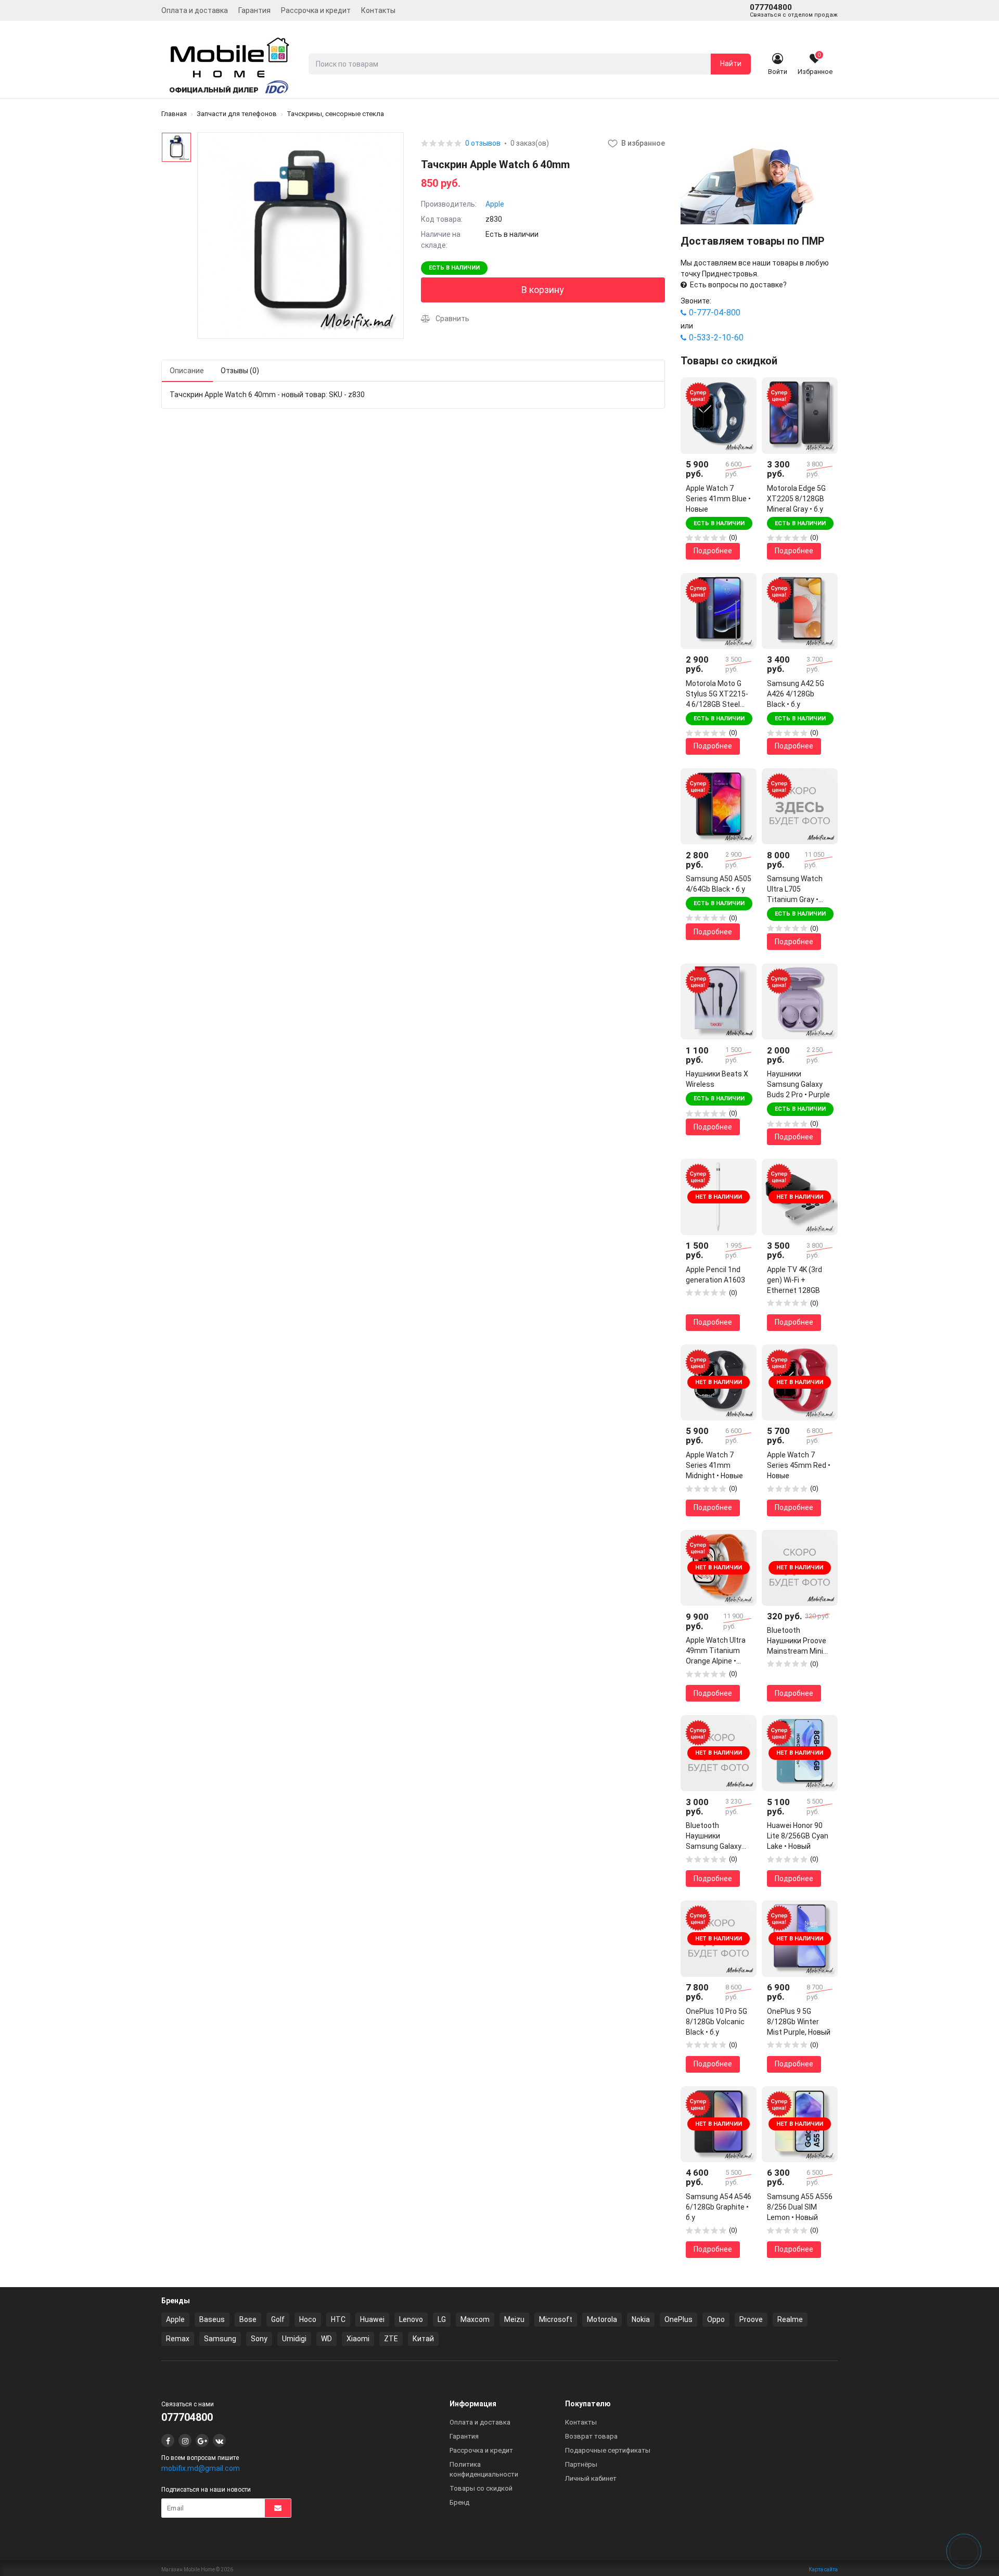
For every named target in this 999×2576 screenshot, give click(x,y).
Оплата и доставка (195, 10)
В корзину (543, 290)
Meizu (514, 2319)
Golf (278, 2319)
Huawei (372, 2319)
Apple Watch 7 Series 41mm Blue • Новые (718, 499)
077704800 (794, 10)
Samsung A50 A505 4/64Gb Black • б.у (719, 884)
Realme (790, 2319)
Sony (259, 2339)
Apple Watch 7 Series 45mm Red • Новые (799, 1465)
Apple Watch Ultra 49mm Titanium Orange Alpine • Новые (716, 1651)
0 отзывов (483, 143)
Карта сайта (823, 2569)
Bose (248, 2319)
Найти (731, 64)
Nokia (641, 2319)
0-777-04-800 (715, 313)
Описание (187, 371)
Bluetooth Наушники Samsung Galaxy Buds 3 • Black (714, 1836)
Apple (495, 204)
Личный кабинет (591, 2478)
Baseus (212, 2319)
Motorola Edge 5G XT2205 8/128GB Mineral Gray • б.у (796, 499)
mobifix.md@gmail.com (201, 2468)
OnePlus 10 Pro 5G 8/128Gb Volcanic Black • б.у (716, 2022)
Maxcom (475, 2319)
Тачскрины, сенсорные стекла (335, 114)
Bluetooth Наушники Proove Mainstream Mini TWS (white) (797, 1641)
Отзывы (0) (240, 371)
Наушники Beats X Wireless (717, 1079)
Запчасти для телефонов (237, 114)
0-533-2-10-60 (716, 338)
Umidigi (294, 2339)
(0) (733, 537)
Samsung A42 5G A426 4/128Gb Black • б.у (796, 694)
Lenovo (411, 2319)
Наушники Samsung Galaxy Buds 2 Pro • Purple (798, 1084)
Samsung (220, 2339)
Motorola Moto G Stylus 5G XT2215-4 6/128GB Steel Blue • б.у (717, 694)
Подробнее (713, 551)
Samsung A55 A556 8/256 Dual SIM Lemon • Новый (800, 2207)
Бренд (459, 2502)
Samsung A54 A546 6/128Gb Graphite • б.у (719, 2207)
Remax (178, 2339)
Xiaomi (358, 2339)
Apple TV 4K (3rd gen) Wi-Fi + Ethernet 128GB (795, 1280)
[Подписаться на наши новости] (278, 2508)
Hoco (308, 2319)
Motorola (602, 2319)
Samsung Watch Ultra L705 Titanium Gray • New (795, 890)
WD (326, 2339)
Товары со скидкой (481, 2488)
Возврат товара (591, 2436)
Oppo (716, 2319)
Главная (174, 114)
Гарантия (254, 10)
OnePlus (678, 2319)
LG (442, 2319)
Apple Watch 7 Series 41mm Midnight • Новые (714, 1465)
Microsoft (556, 2319)
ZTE (391, 2339)
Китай (423, 2339)
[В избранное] (741, 393)
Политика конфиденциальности (484, 2469)
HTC (338, 2319)
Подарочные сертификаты (608, 2450)
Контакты (378, 10)
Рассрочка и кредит (316, 10)
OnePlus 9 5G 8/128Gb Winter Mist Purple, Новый (799, 2022)
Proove (751, 2319)
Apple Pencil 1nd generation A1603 (715, 1275)
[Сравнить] (741, 411)
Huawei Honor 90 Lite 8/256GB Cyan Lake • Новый (798, 1836)
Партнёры (581, 2464)
